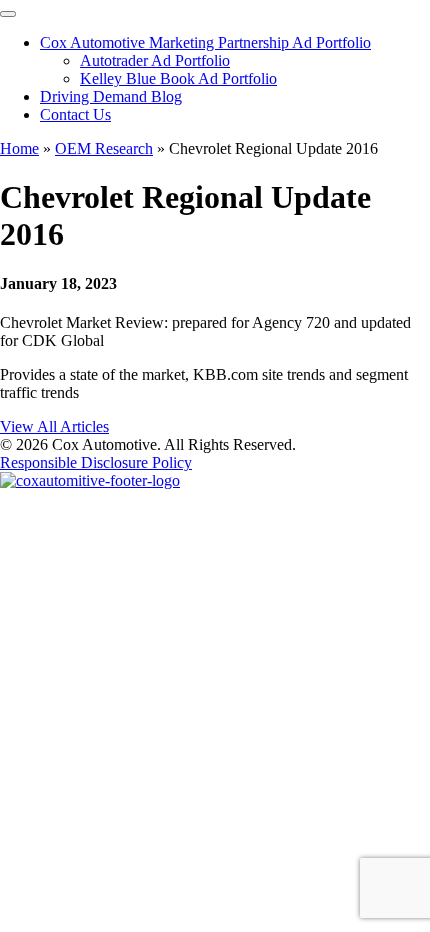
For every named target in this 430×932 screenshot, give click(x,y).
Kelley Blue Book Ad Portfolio (178, 78)
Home (19, 148)
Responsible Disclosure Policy (96, 462)
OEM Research (104, 148)
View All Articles (54, 426)
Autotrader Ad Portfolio (155, 60)
